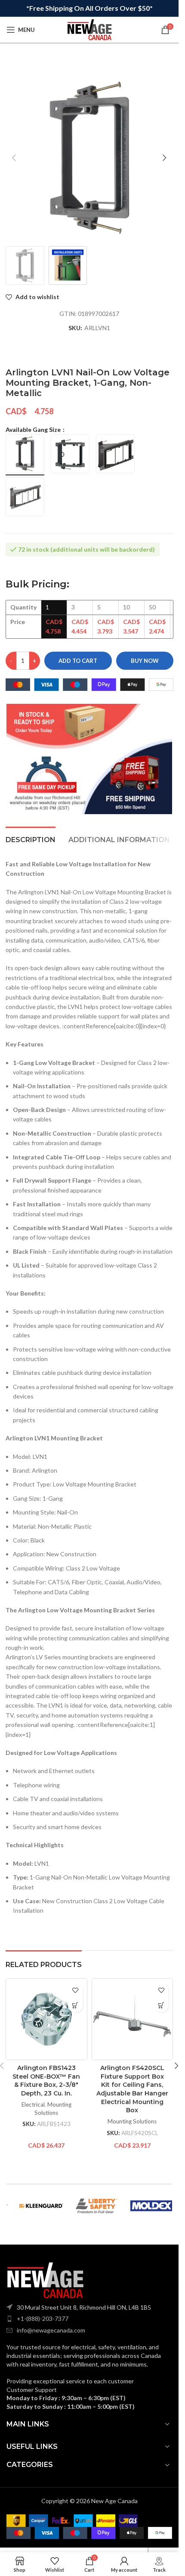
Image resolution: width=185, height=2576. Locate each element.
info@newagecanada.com (51, 2330)
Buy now (145, 661)
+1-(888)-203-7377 (43, 2318)
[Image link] (45, 2279)
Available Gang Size (34, 429)
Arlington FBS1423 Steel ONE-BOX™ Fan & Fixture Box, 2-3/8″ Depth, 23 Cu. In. (46, 2081)
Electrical (33, 2105)
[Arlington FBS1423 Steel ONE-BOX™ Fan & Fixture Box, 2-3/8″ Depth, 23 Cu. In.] (46, 2019)
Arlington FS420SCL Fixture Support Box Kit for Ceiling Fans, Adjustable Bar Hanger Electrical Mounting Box (132, 2089)
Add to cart (78, 661)
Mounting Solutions (132, 2121)
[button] (14, 158)
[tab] (31, 839)
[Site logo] (89, 29)
